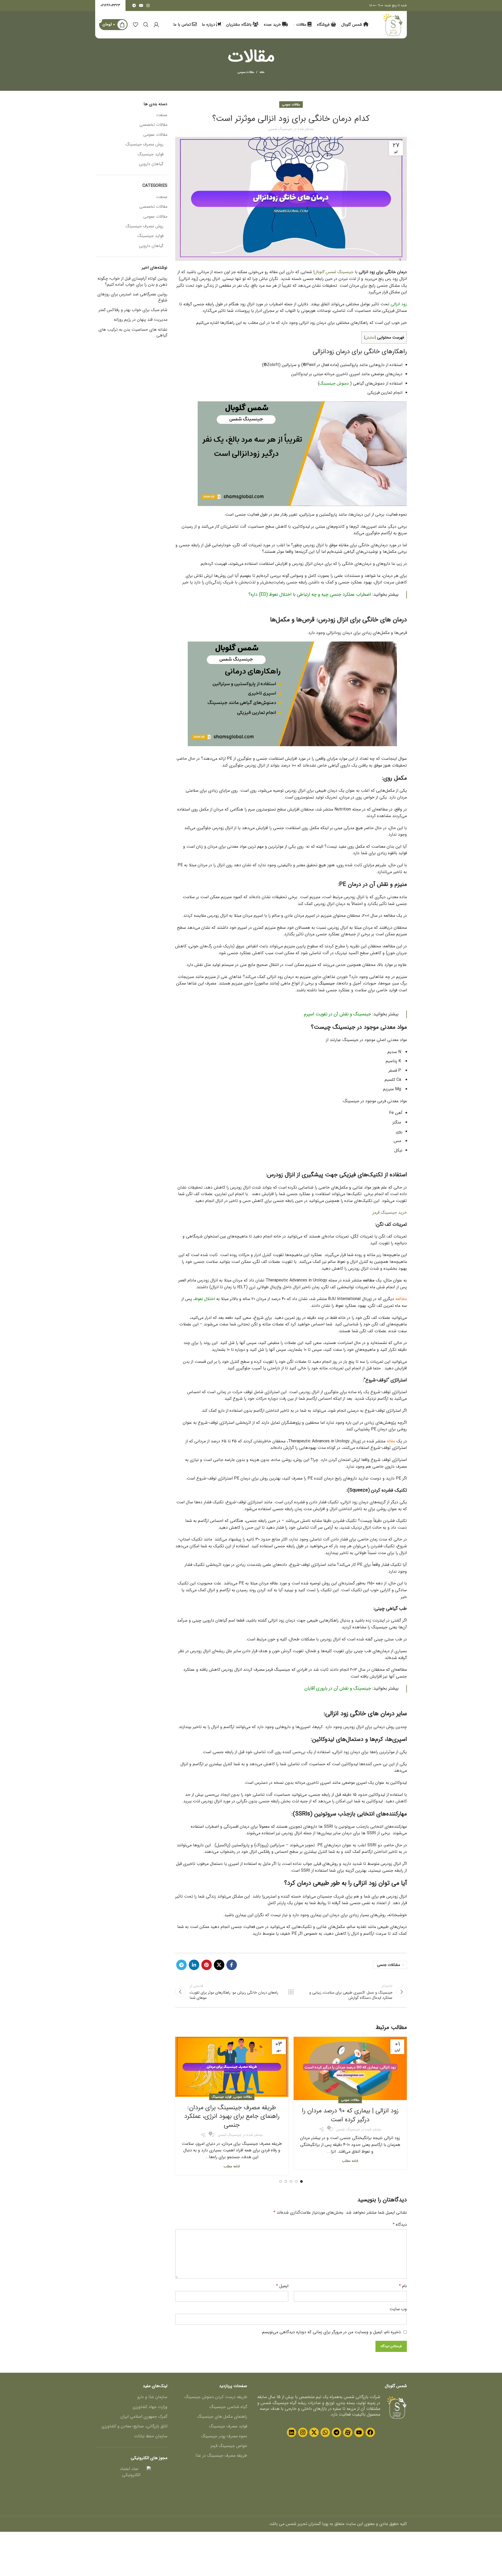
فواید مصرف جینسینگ (228, 2426)
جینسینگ (345, 272)
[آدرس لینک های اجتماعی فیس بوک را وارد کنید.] (232, 1965)
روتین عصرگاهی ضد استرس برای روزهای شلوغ (132, 297)
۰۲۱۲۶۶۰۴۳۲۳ (110, 5)
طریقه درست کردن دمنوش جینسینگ (216, 2397)
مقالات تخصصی (153, 125)
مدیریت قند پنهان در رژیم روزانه (141, 320)
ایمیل (282, 2286)
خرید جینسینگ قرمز (390, 1213)
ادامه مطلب (350, 2161)
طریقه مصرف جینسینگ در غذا (221, 2456)
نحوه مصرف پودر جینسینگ (224, 2436)
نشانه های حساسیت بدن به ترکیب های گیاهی (133, 333)
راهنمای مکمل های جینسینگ (222, 2417)
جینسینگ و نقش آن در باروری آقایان (338, 1688)
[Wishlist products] (135, 25)
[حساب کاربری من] (156, 25)
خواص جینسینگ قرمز (229, 2446)
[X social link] (219, 1965)
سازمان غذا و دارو (152, 2397)
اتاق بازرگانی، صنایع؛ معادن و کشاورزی (134, 2426)
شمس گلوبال (325, 272)
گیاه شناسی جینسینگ (228, 2407)
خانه (262, 72)
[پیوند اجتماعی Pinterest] (207, 1965)
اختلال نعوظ (205, 1299)
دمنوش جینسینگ (334, 383)
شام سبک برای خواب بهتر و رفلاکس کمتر (133, 310)
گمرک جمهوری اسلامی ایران (144, 2417)
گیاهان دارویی (151, 164)
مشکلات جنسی (389, 1965)
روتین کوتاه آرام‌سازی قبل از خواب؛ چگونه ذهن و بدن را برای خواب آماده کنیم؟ (132, 282)
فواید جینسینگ (222, 2097)
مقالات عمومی (246, 72)
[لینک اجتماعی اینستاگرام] (148, 5)
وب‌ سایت (398, 2309)
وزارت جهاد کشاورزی (150, 2407)
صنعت (162, 115)
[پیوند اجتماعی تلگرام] (134, 5)
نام (403, 2286)
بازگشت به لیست (291, 1992)
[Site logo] (393, 24)
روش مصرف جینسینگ (144, 144)
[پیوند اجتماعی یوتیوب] (141, 5)
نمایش (370, 338)
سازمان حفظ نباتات (151, 2436)
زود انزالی (399, 304)
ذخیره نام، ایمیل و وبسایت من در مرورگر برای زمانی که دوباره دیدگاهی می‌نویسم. (331, 2332)
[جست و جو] (146, 25)
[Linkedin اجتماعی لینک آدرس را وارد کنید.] (194, 1965)
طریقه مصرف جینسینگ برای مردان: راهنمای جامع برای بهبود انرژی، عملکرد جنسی (232, 2116)
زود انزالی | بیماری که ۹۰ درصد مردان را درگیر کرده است (350, 2115)
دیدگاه (400, 2225)
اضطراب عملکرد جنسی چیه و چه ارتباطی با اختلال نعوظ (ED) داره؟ (310, 595)
